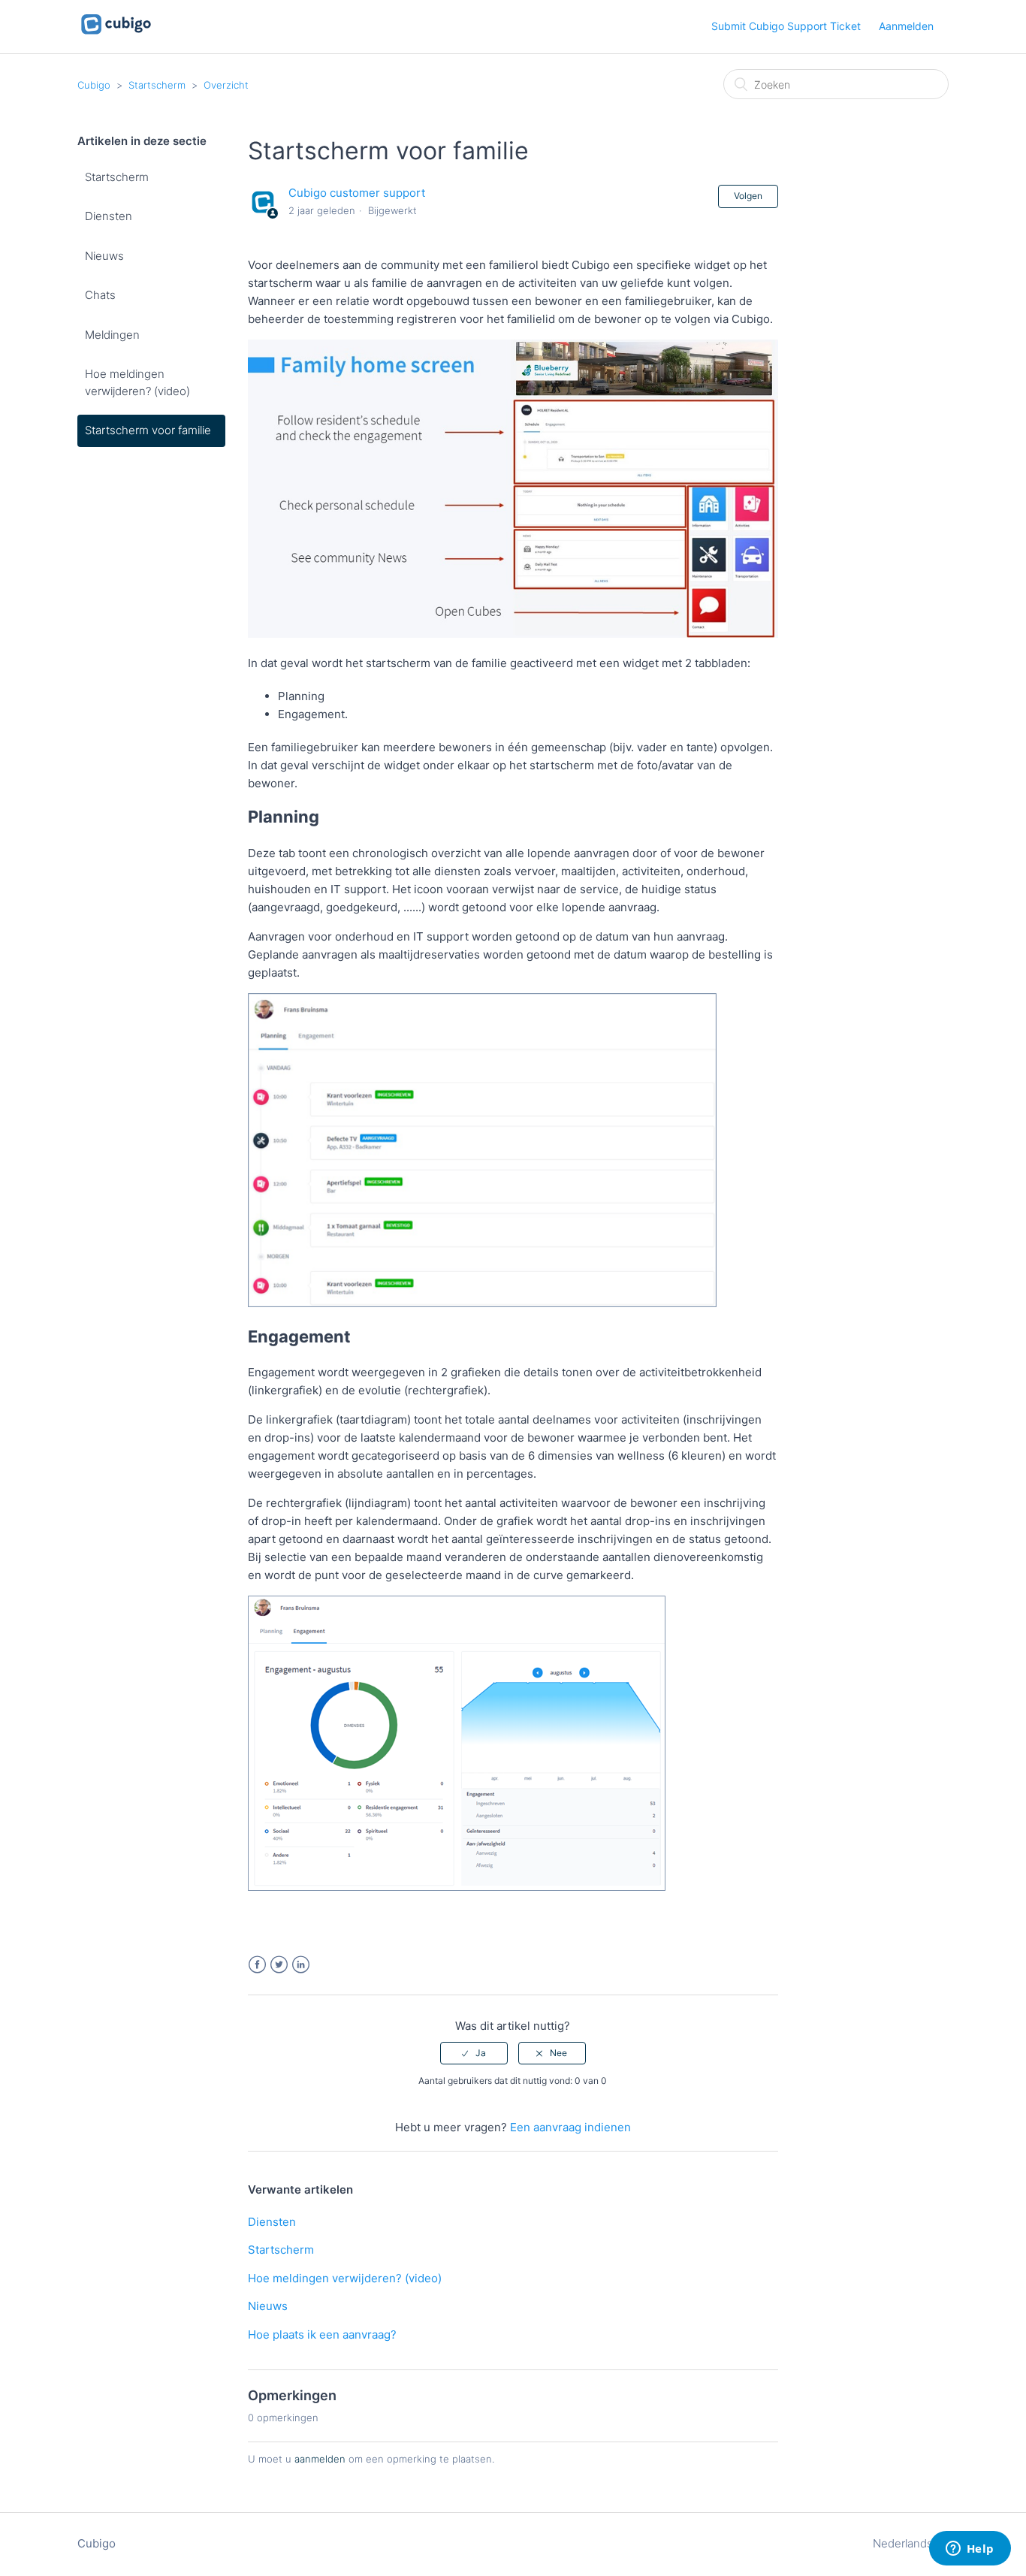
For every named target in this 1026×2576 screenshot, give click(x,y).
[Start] (116, 34)
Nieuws (104, 256)
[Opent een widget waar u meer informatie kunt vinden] (970, 2550)
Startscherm (157, 85)
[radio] (474, 2053)
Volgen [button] (748, 196)
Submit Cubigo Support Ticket (786, 26)
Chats (100, 295)
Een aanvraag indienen (570, 2127)
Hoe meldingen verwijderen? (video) (137, 382)
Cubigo (94, 85)
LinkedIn (301, 1965)
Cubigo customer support (357, 193)
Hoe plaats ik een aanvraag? (322, 2334)
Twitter (279, 1965)
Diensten (109, 216)
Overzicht (226, 85)
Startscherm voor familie (148, 430)
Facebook (257, 1965)
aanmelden (320, 2459)
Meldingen (112, 335)
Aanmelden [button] (906, 26)
